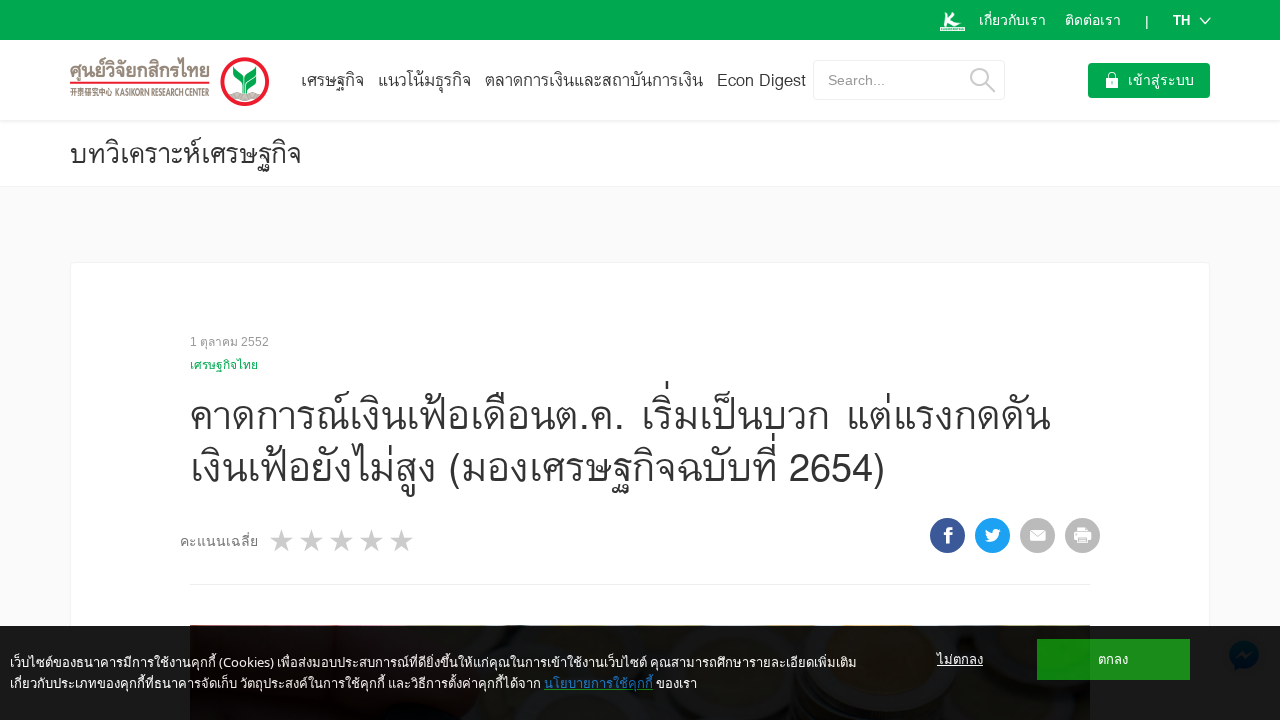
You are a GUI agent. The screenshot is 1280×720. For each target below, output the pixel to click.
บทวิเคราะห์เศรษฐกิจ (186, 153)
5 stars (403, 540)
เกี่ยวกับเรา (1012, 20)
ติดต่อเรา (1093, 20)
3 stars (343, 540)
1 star (283, 540)
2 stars (313, 540)
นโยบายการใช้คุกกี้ (598, 683)
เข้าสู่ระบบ (1161, 80)
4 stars (373, 540)
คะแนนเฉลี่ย (219, 541)
